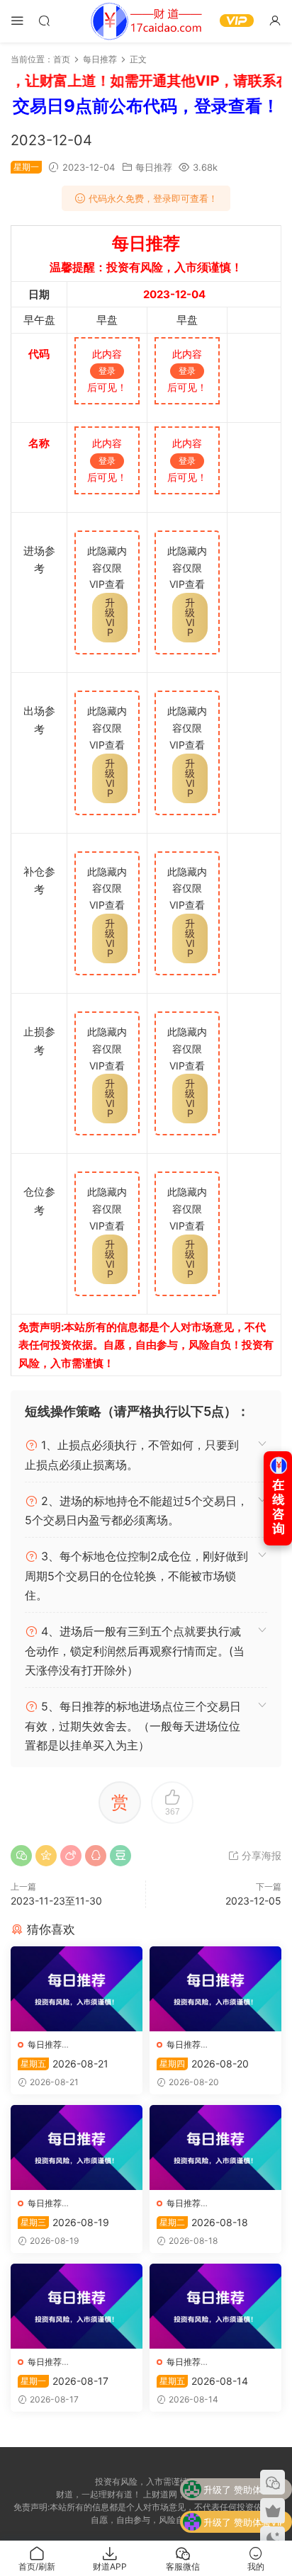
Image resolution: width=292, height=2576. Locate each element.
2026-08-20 (204, 2064)
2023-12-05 (253, 1901)
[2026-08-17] (77, 2306)
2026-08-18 (204, 2222)
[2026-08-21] (77, 1989)
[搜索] (44, 20)
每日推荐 (154, 167)
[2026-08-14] (215, 2306)
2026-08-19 (65, 2222)
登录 (107, 371)
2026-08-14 (204, 2381)
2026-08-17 (64, 2381)
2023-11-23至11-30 (56, 1901)
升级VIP (110, 617)
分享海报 (260, 1855)
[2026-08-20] (215, 1989)
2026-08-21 (64, 2064)
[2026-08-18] (215, 2147)
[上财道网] (146, 21)
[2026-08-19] (77, 2147)
